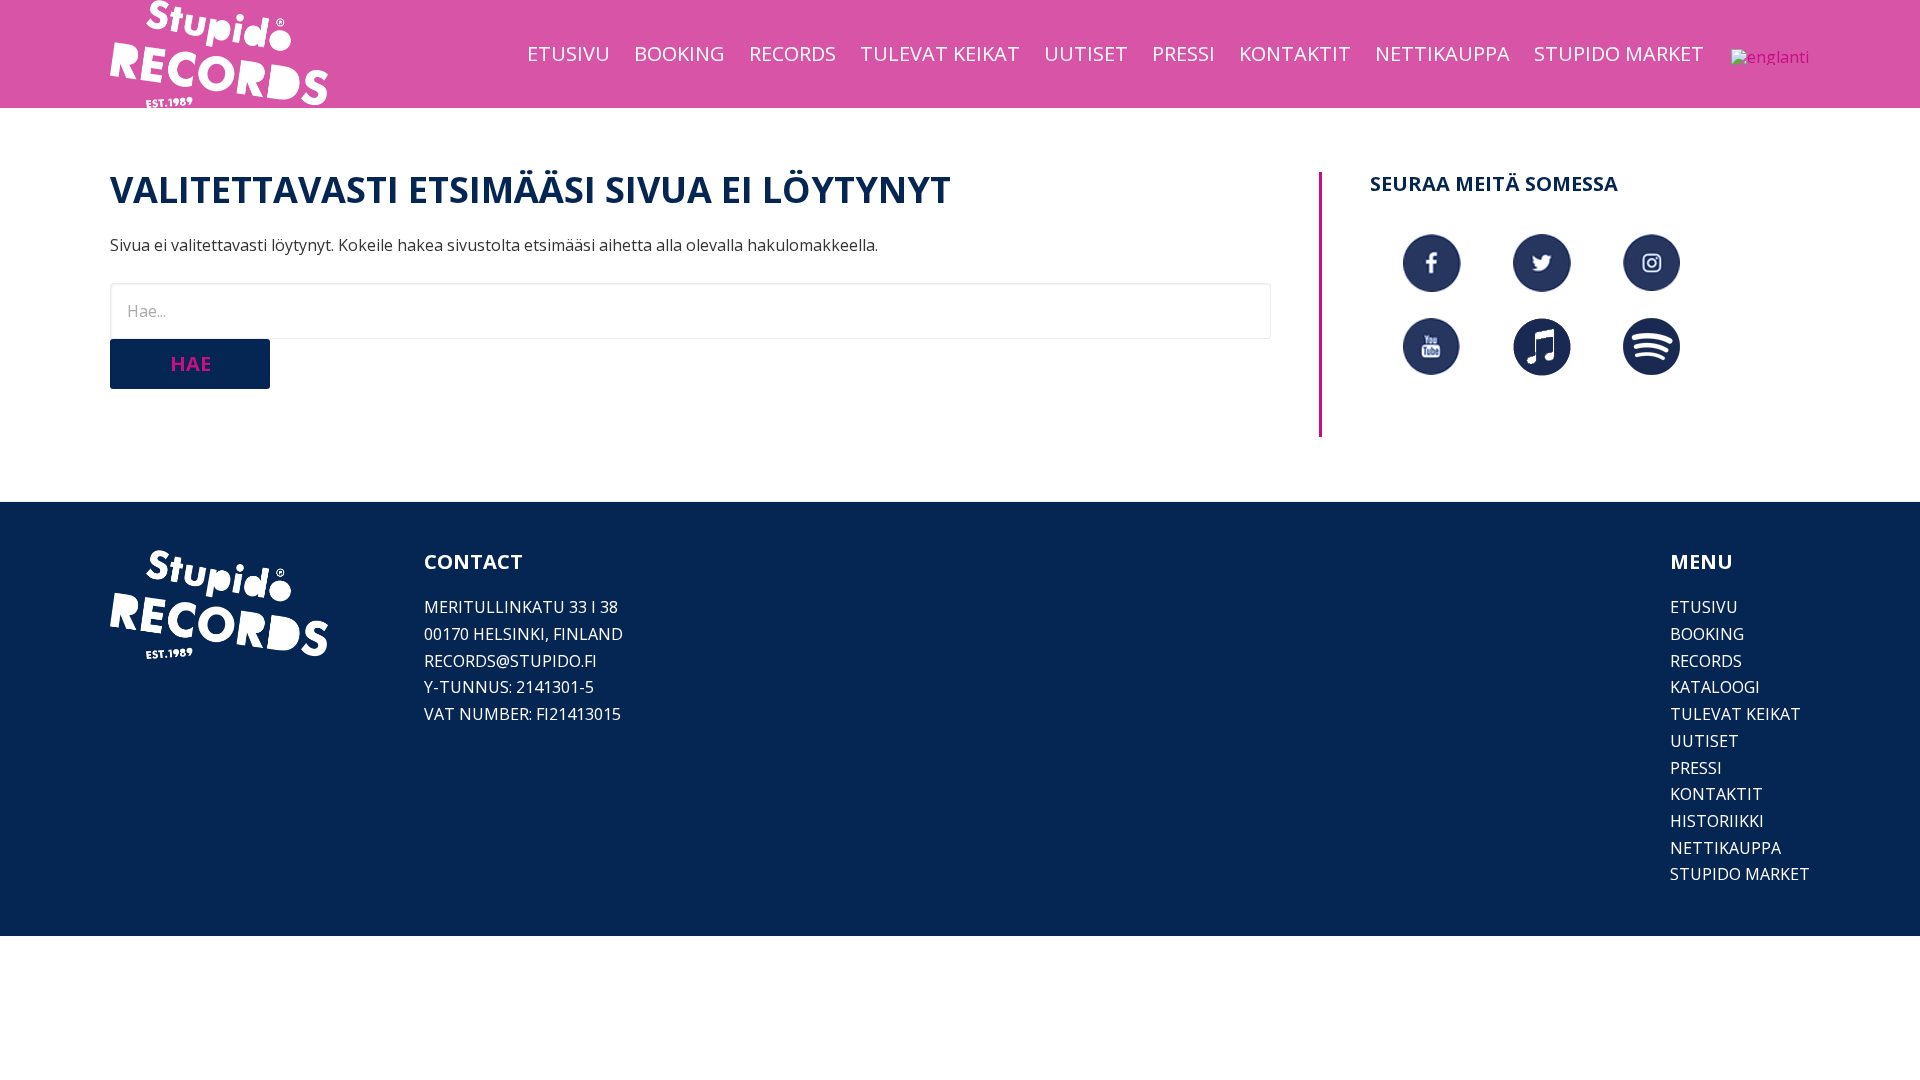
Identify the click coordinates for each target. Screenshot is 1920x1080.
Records (1706, 661)
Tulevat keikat (1735, 714)
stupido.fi (553, 661)
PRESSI (1696, 768)
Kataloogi (1715, 687)
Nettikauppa (1725, 848)
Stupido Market (1740, 874)
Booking (1707, 634)
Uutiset (1704, 741)
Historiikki (1717, 821)
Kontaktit (1716, 794)
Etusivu (1704, 607)
